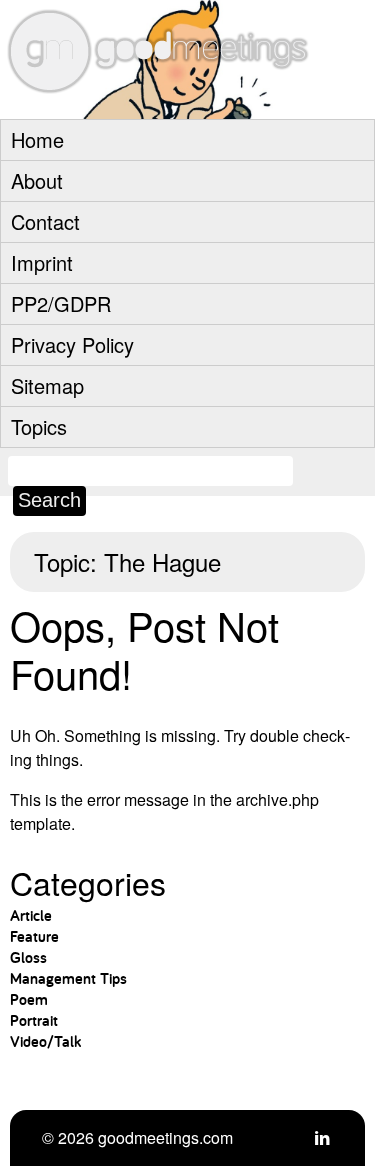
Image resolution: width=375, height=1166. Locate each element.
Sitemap (47, 385)
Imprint (42, 262)
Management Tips (68, 978)
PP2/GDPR (61, 303)
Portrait (34, 1020)
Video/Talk (45, 1041)
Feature (34, 936)
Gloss (28, 957)
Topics (39, 426)
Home (37, 139)
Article (31, 915)
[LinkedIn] (322, 1137)
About (37, 180)
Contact (45, 221)
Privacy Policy (72, 344)
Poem (29, 999)
